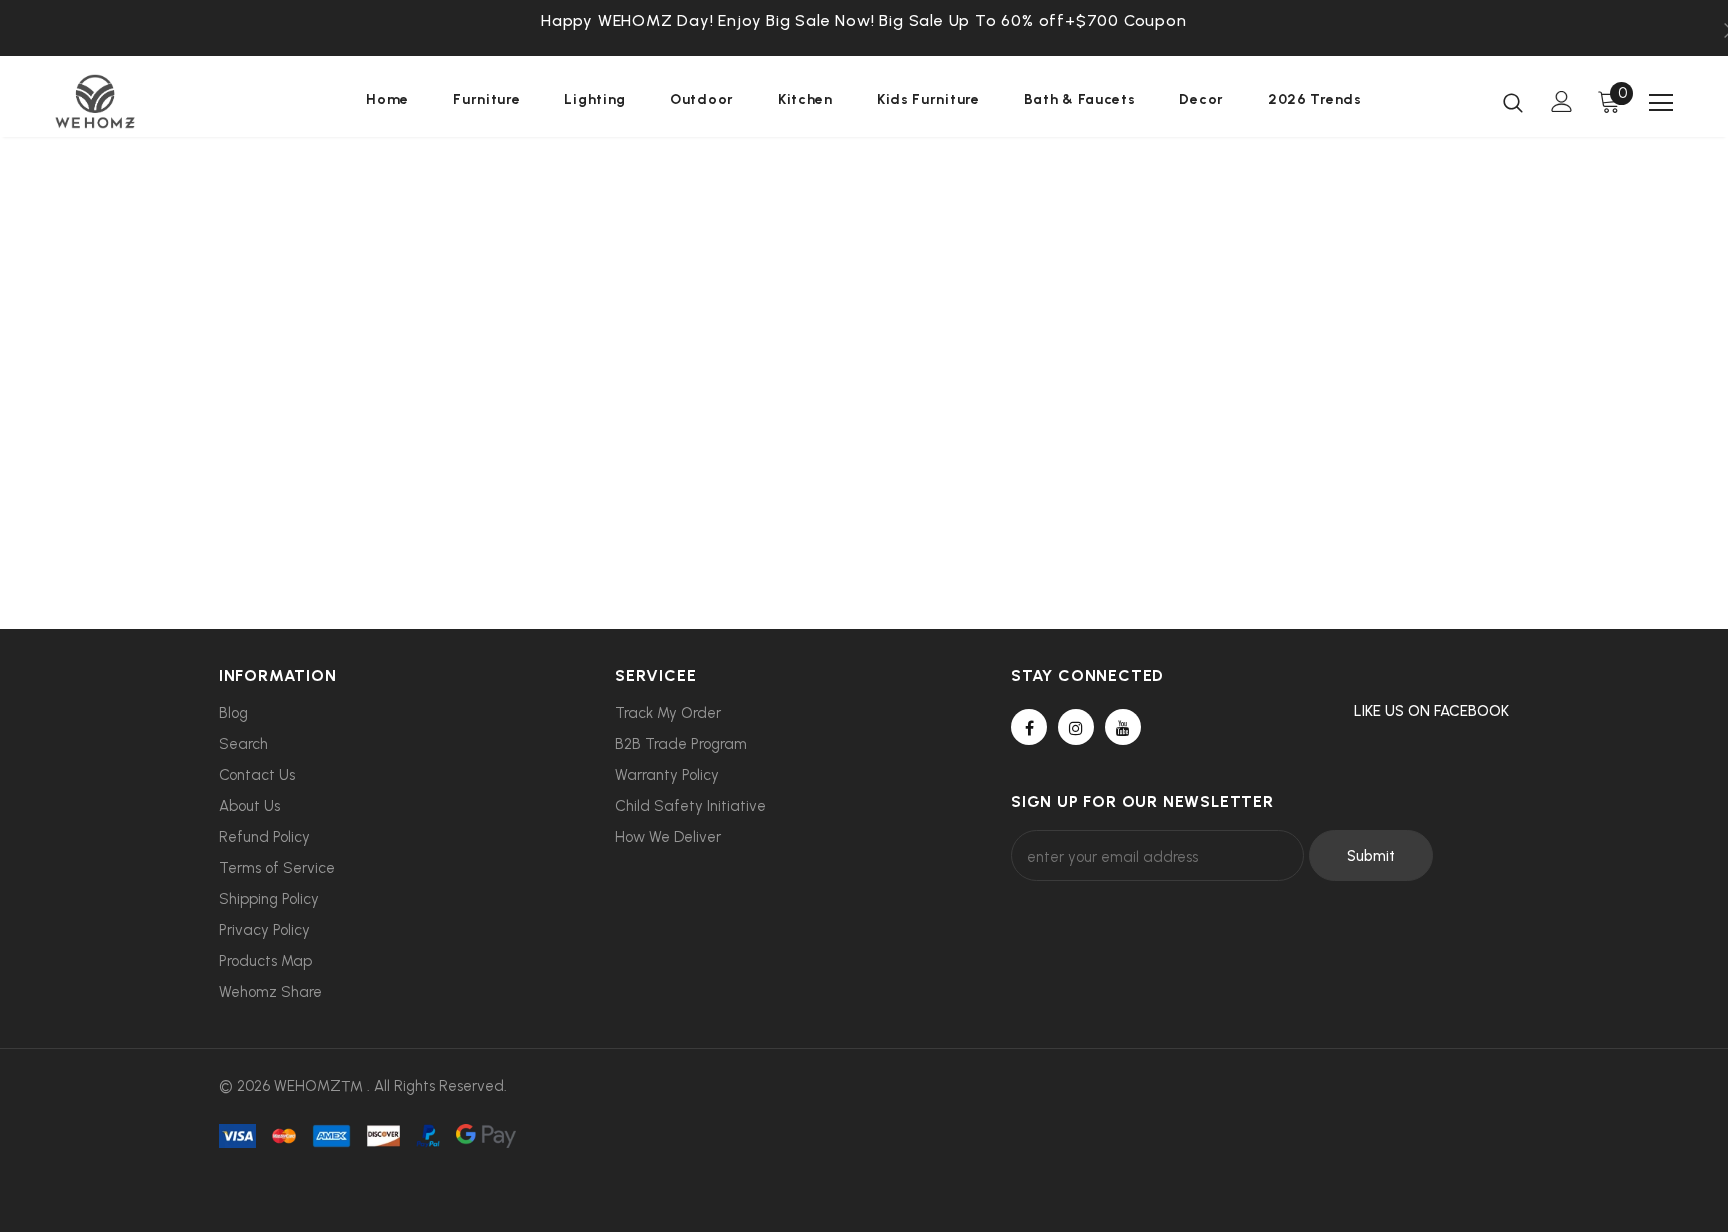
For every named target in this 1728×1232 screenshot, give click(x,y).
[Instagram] (1076, 727)
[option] (864, 20)
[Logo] (172, 101)
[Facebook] (1029, 727)
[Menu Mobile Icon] (1661, 103)
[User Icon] (1562, 101)
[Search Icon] (1513, 102)
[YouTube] (1123, 727)
